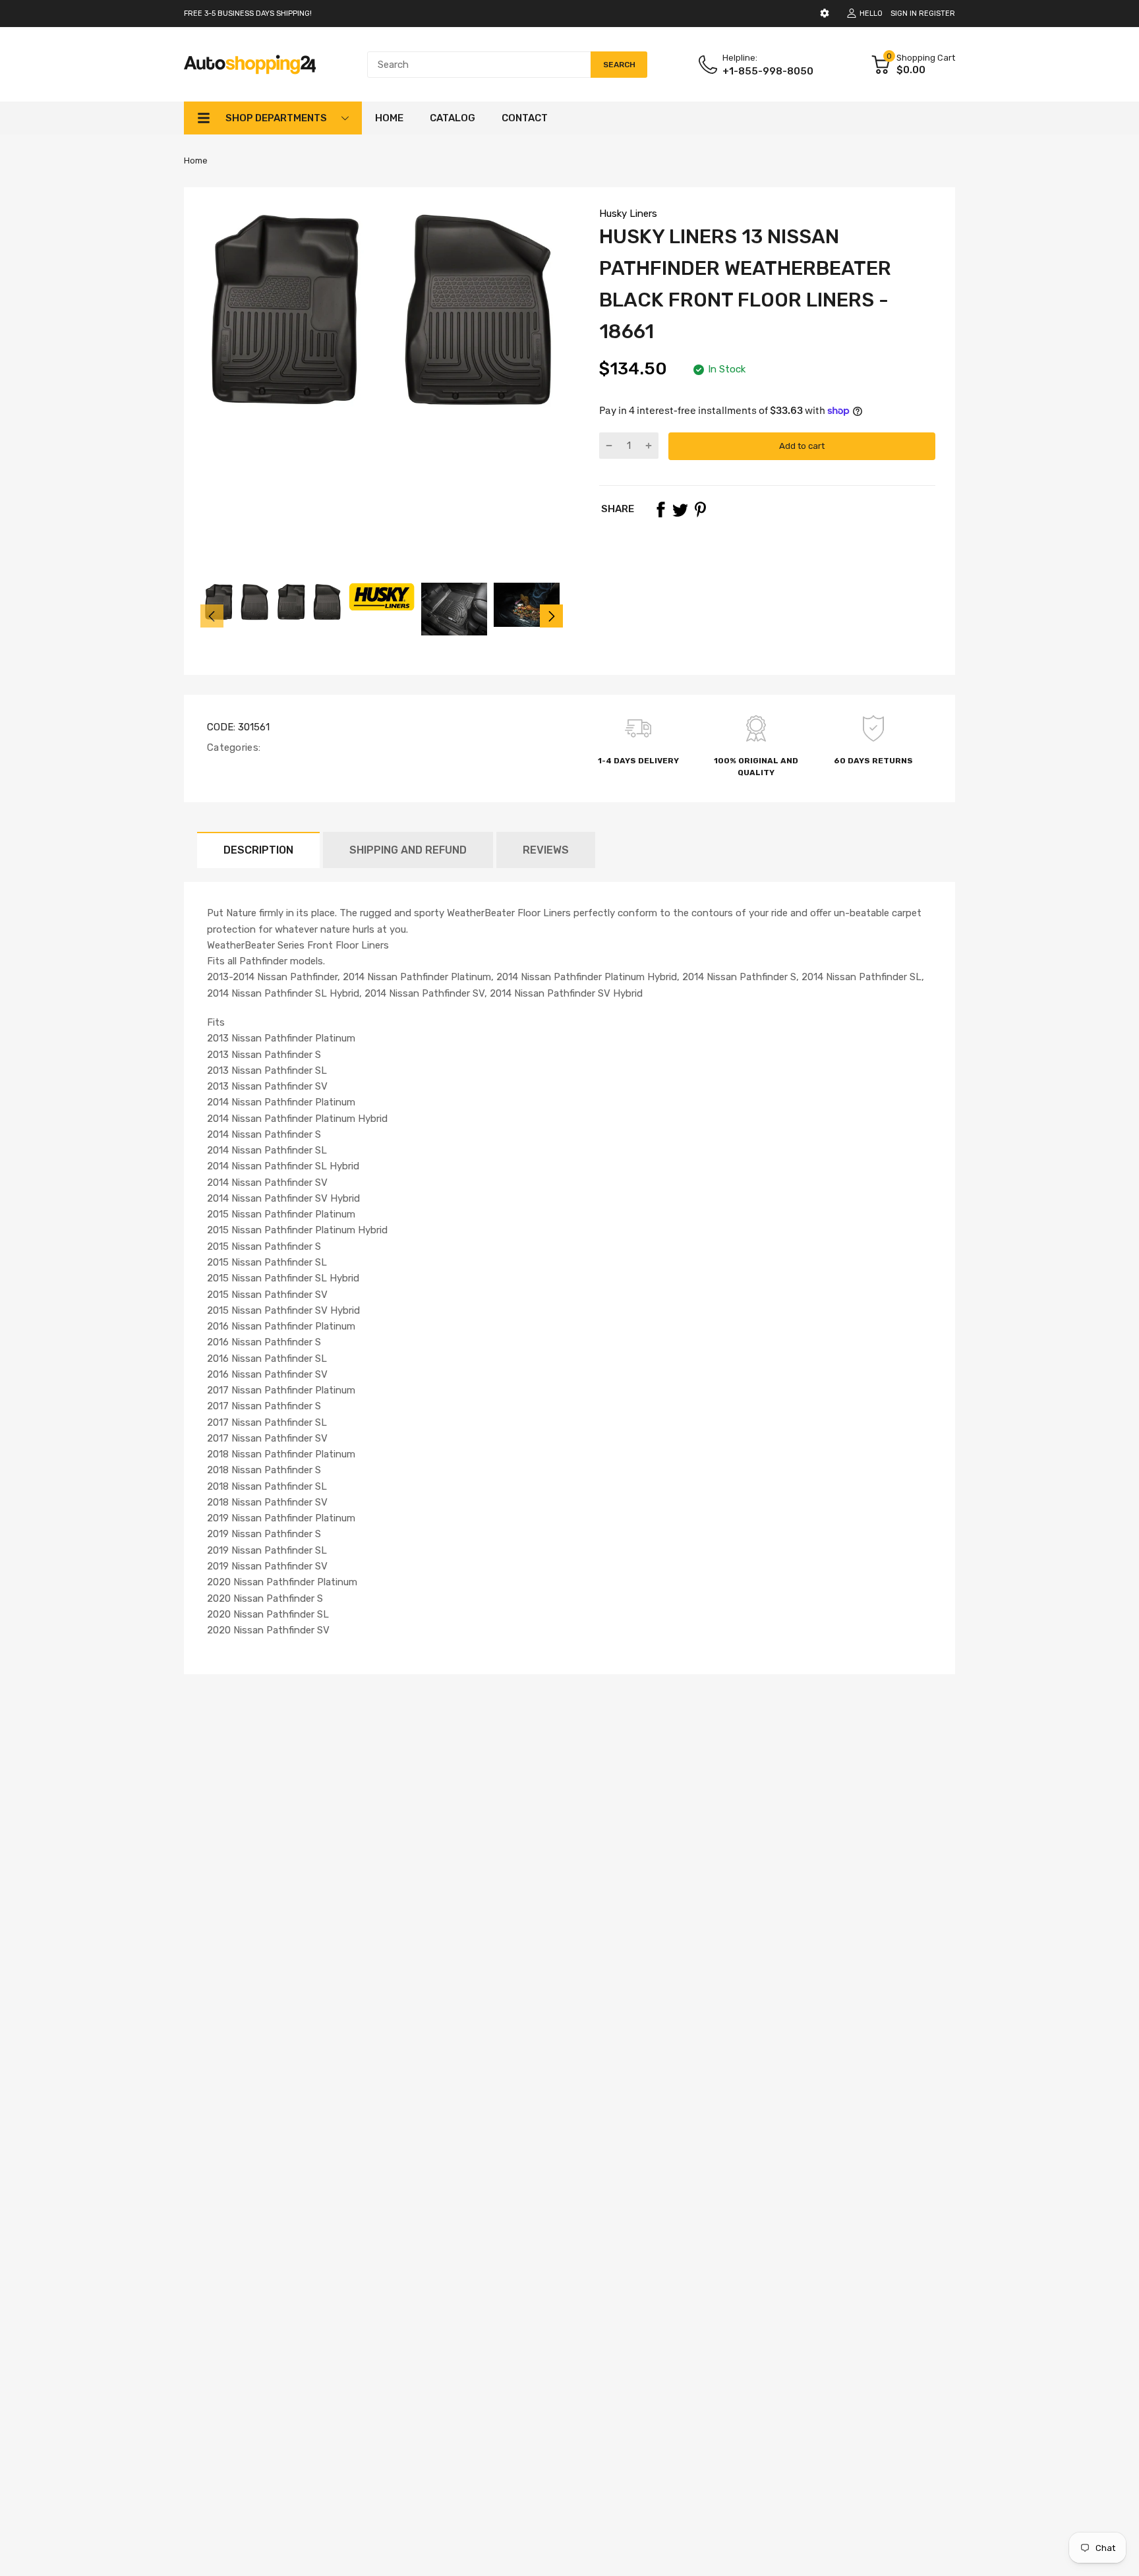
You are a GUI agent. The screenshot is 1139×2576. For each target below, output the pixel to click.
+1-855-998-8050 (768, 71)
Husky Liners (628, 214)
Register (937, 14)
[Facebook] (660, 510)
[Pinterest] (700, 510)
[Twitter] (680, 510)
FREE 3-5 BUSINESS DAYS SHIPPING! (248, 14)
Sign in (904, 14)
